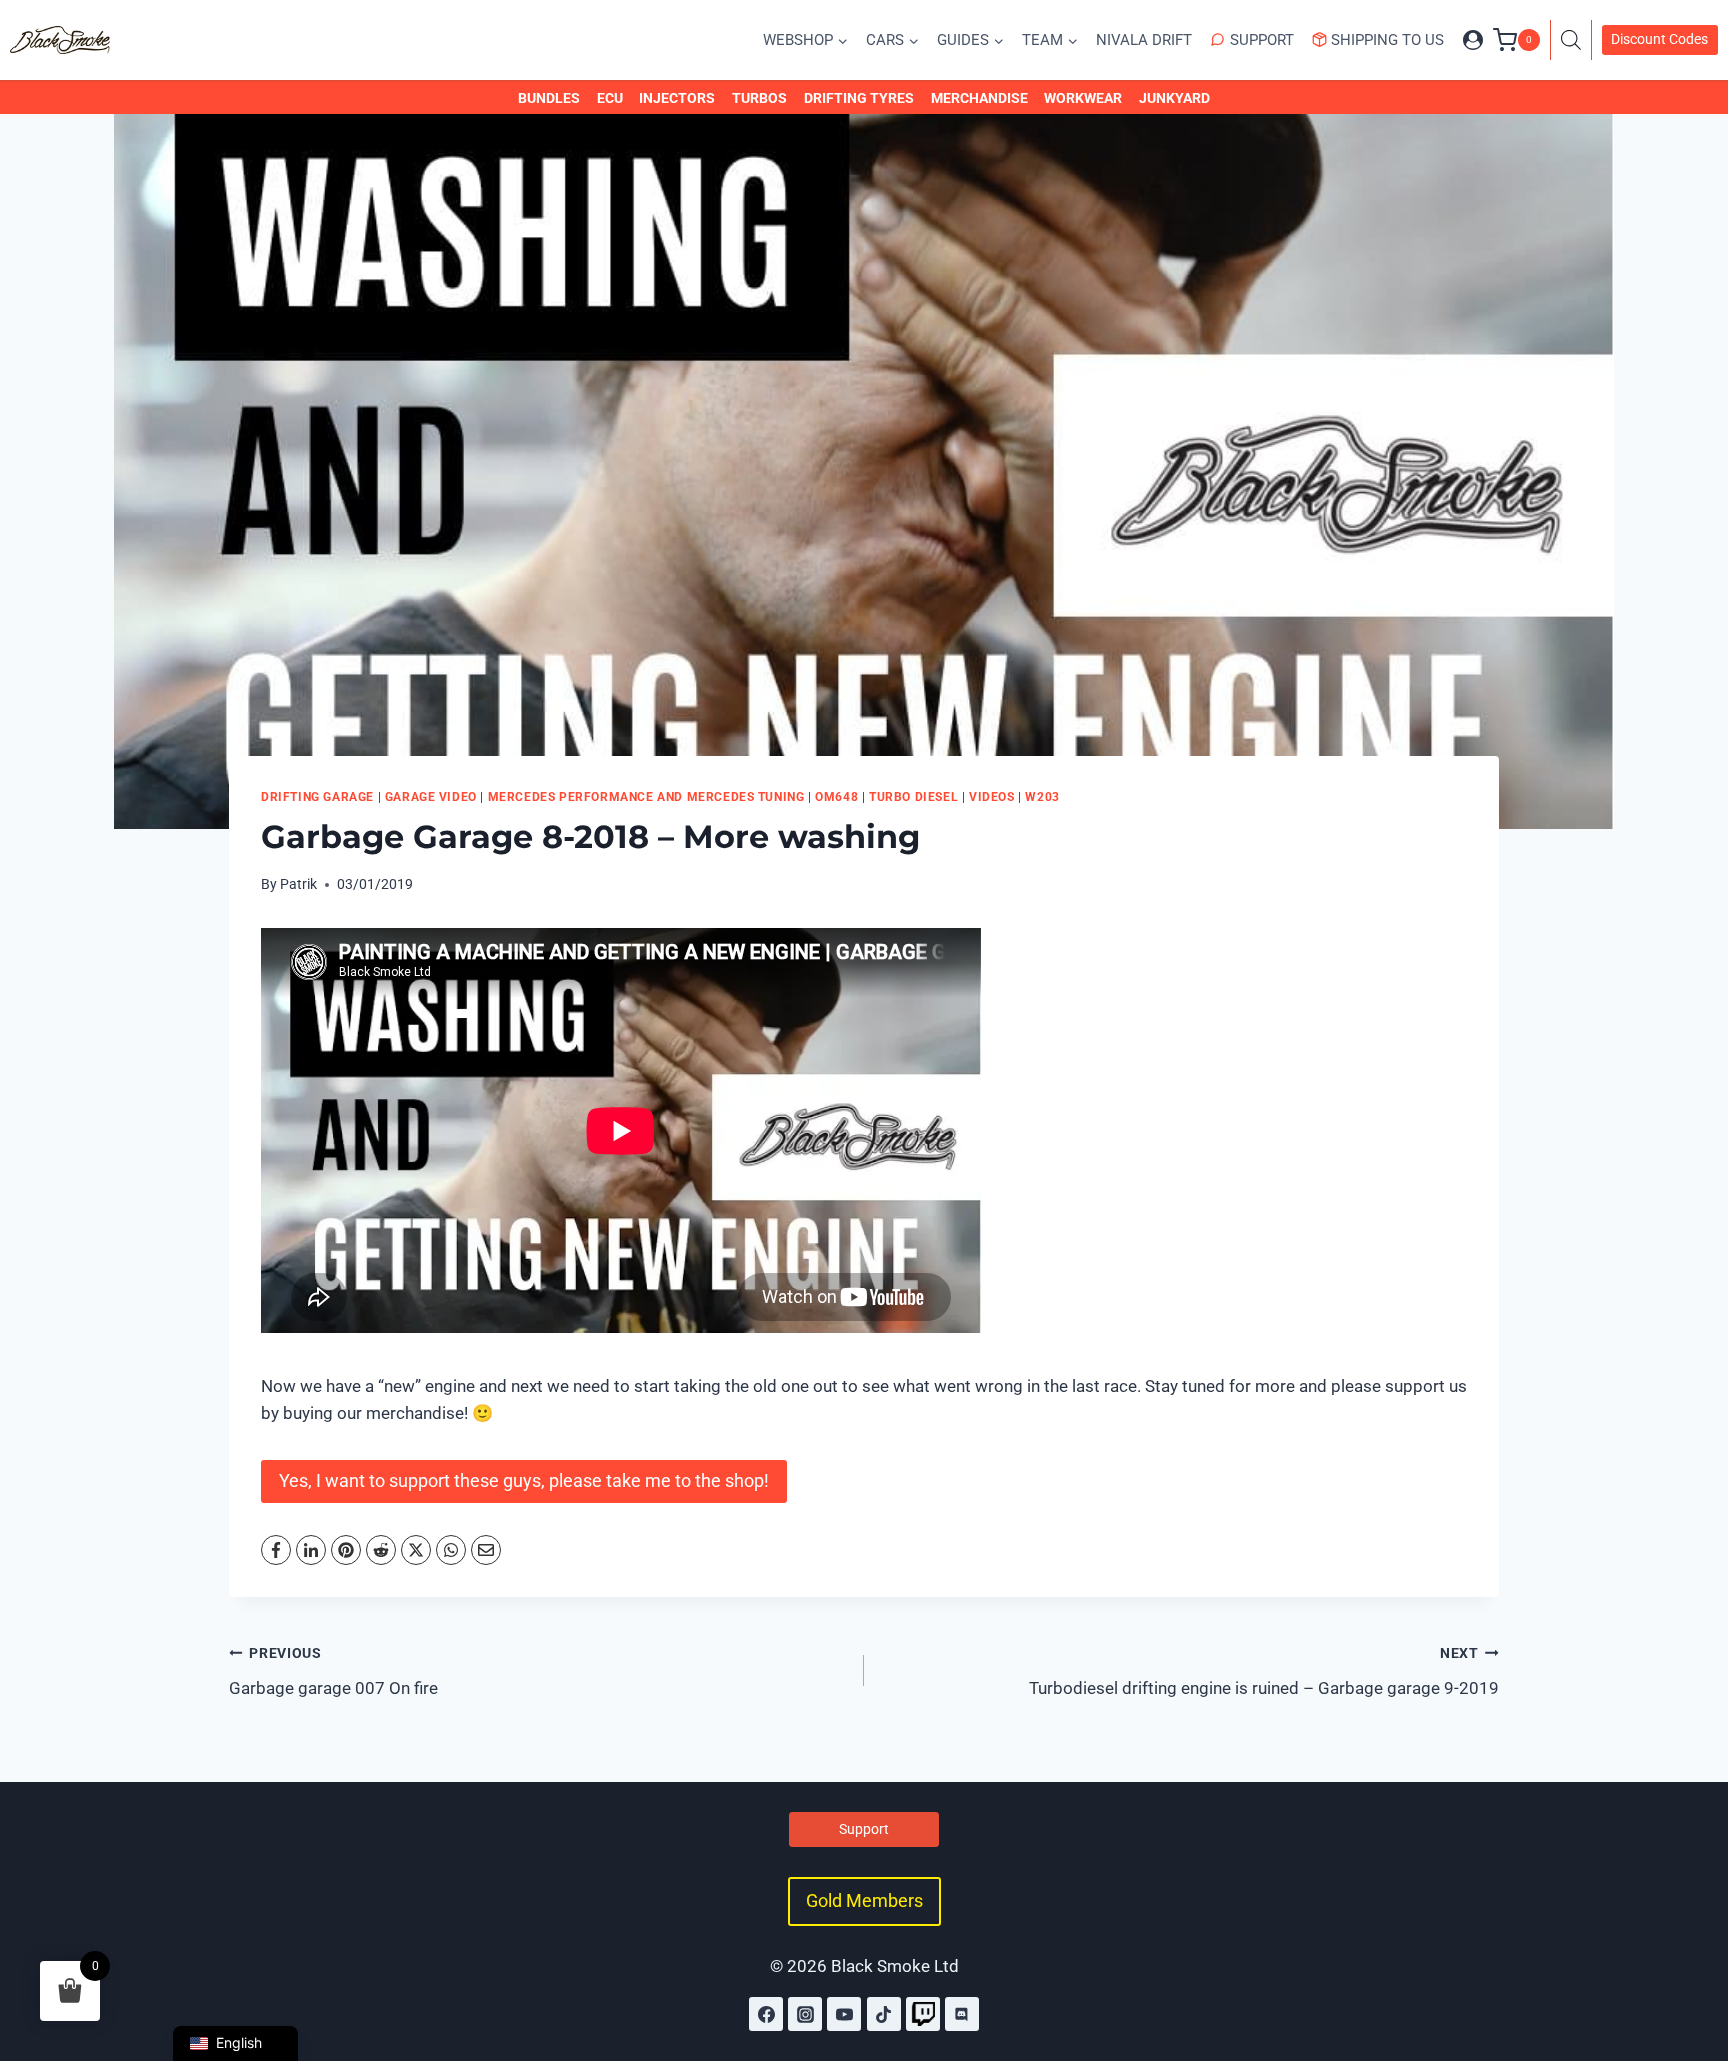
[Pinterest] (346, 1550)
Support (1262, 40)
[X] (416, 1550)
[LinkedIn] (311, 1550)
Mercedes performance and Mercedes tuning (646, 797)
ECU (610, 98)
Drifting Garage (317, 797)
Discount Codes (1659, 39)
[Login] (1473, 40)
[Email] (486, 1550)
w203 (1042, 797)
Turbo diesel (913, 797)
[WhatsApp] (451, 1550)
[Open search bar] (1576, 40)
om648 (836, 797)
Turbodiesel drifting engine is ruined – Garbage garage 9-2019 (1264, 1671)
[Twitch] (923, 2014)
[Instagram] (805, 2014)
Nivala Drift (1144, 40)
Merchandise (979, 98)
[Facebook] (276, 1550)
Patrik (298, 884)
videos (992, 797)
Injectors (677, 98)
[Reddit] (381, 1550)
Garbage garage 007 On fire (333, 1671)
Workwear (1083, 98)
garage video (431, 797)
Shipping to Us (1387, 40)
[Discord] (962, 2014)
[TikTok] (884, 2014)
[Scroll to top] (1691, 1959)
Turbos (759, 98)
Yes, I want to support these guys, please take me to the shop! (524, 1480)
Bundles (549, 98)
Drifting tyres (859, 98)
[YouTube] (844, 2014)
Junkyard (1174, 98)
